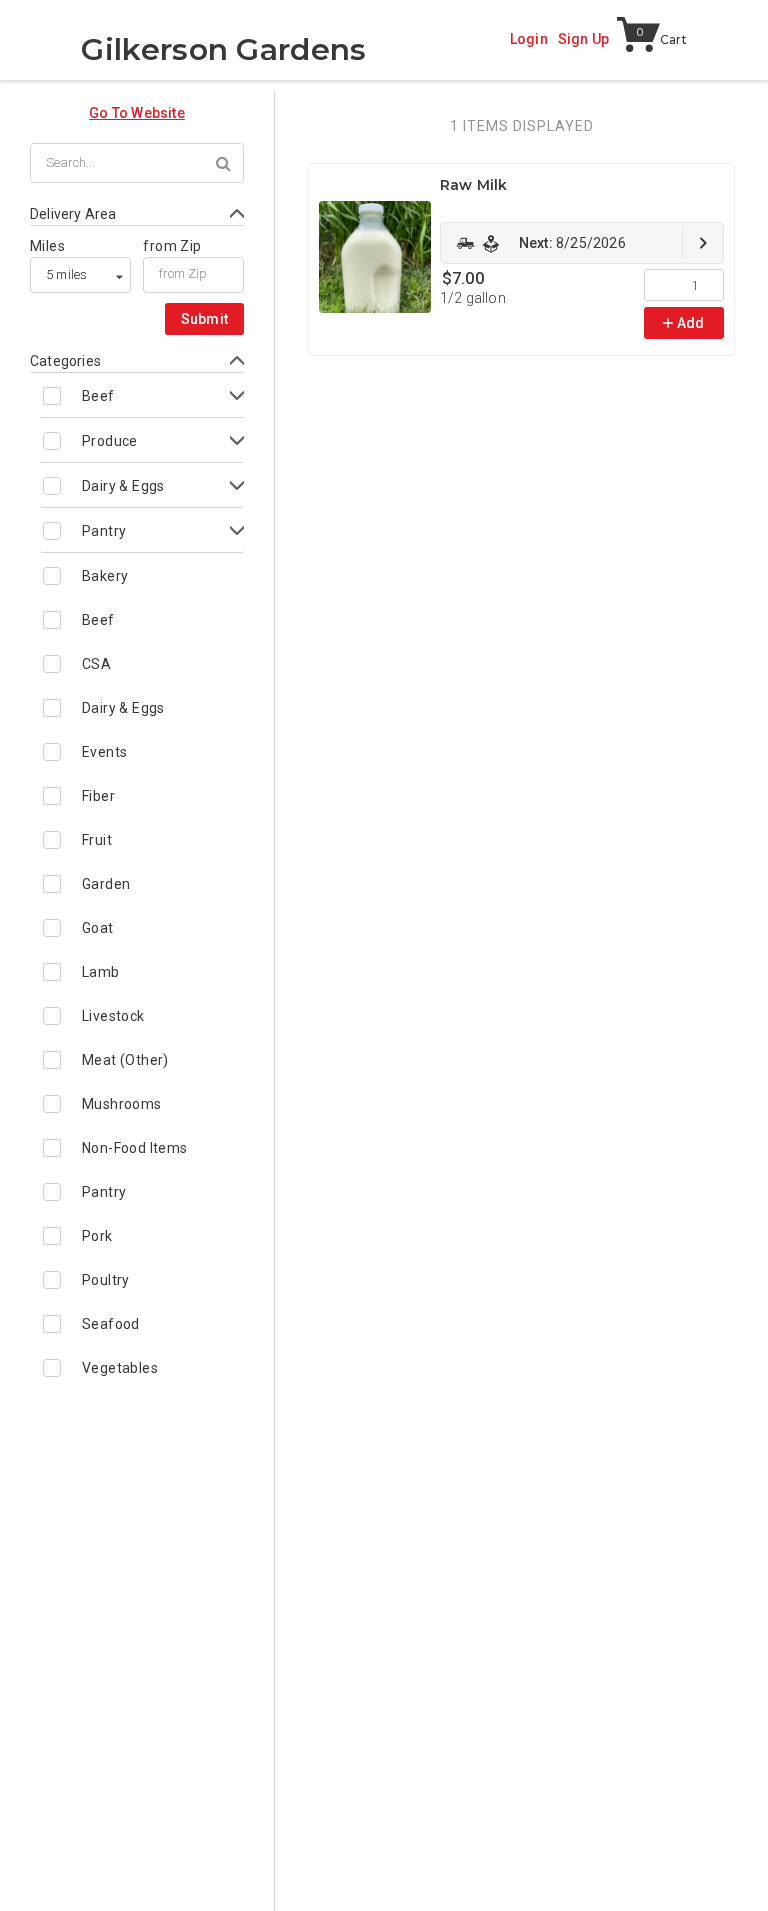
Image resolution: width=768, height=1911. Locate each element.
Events (104, 752)
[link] (582, 243)
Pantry (104, 531)
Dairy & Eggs (123, 486)
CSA (96, 664)
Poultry (106, 1280)
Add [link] (691, 323)
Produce (110, 441)
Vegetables (120, 1368)
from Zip (172, 246)
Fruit (97, 840)
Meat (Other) (125, 1060)
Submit (205, 319)
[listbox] (80, 275)
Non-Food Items (135, 1148)
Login (529, 39)
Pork (97, 1236)
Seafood (111, 1324)
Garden (106, 884)
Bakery (105, 576)
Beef (98, 396)
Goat (98, 928)
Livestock (113, 1016)
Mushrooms (122, 1104)
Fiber (98, 796)
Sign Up (583, 39)
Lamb (101, 972)
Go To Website (137, 113)
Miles (47, 246)
